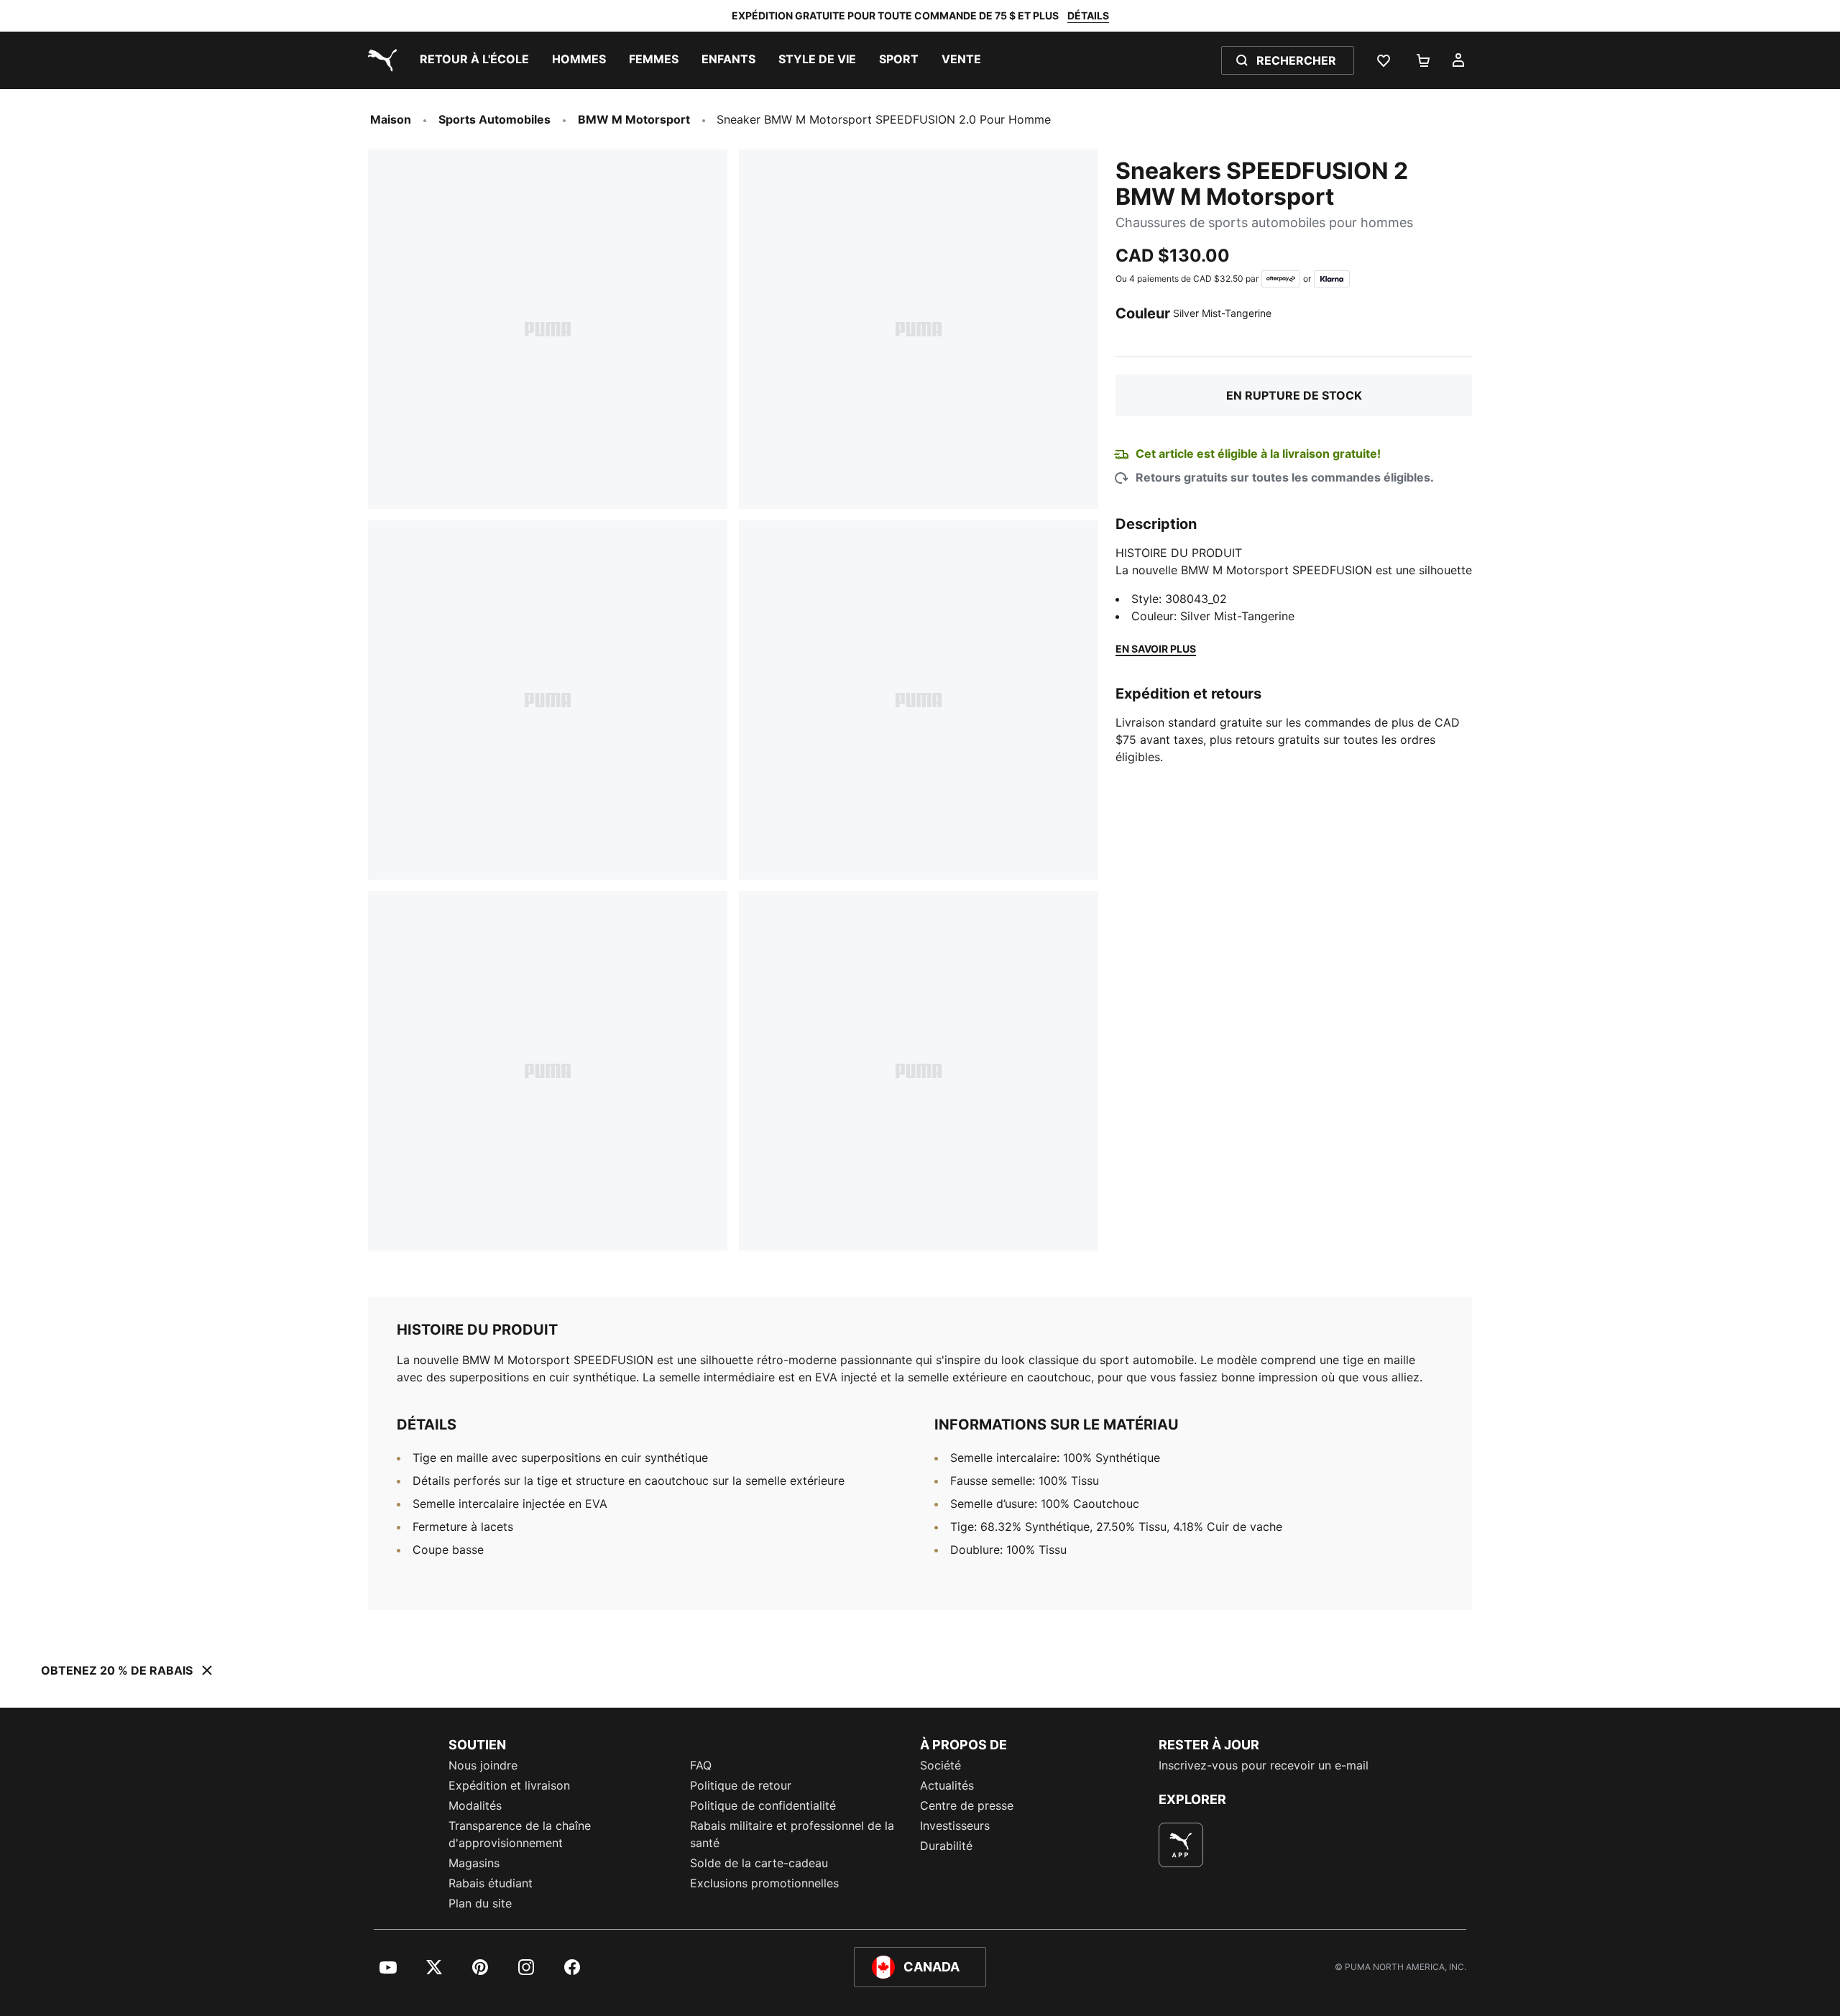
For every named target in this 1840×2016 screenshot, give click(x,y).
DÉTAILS (1088, 15)
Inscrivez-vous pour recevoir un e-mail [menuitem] (1264, 1765)
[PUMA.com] (379, 60)
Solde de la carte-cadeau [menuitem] (759, 1863)
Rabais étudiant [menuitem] (491, 1883)
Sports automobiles (494, 119)
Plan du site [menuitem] (480, 1903)
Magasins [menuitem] (474, 1863)
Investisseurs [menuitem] (955, 1826)
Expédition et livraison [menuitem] (509, 1785)
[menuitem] (474, 60)
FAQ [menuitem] (701, 1765)
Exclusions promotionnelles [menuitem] (764, 1883)
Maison (391, 119)
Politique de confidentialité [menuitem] (763, 1805)
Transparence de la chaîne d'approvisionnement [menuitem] (520, 1834)
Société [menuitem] (940, 1765)
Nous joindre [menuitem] (483, 1765)
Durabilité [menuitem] (946, 1846)
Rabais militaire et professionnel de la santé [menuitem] (792, 1834)
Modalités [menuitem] (475, 1805)
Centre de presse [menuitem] (967, 1805)
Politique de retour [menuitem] (741, 1785)
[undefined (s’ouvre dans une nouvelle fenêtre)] (1181, 1845)
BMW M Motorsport (634, 119)
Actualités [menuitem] (947, 1785)
